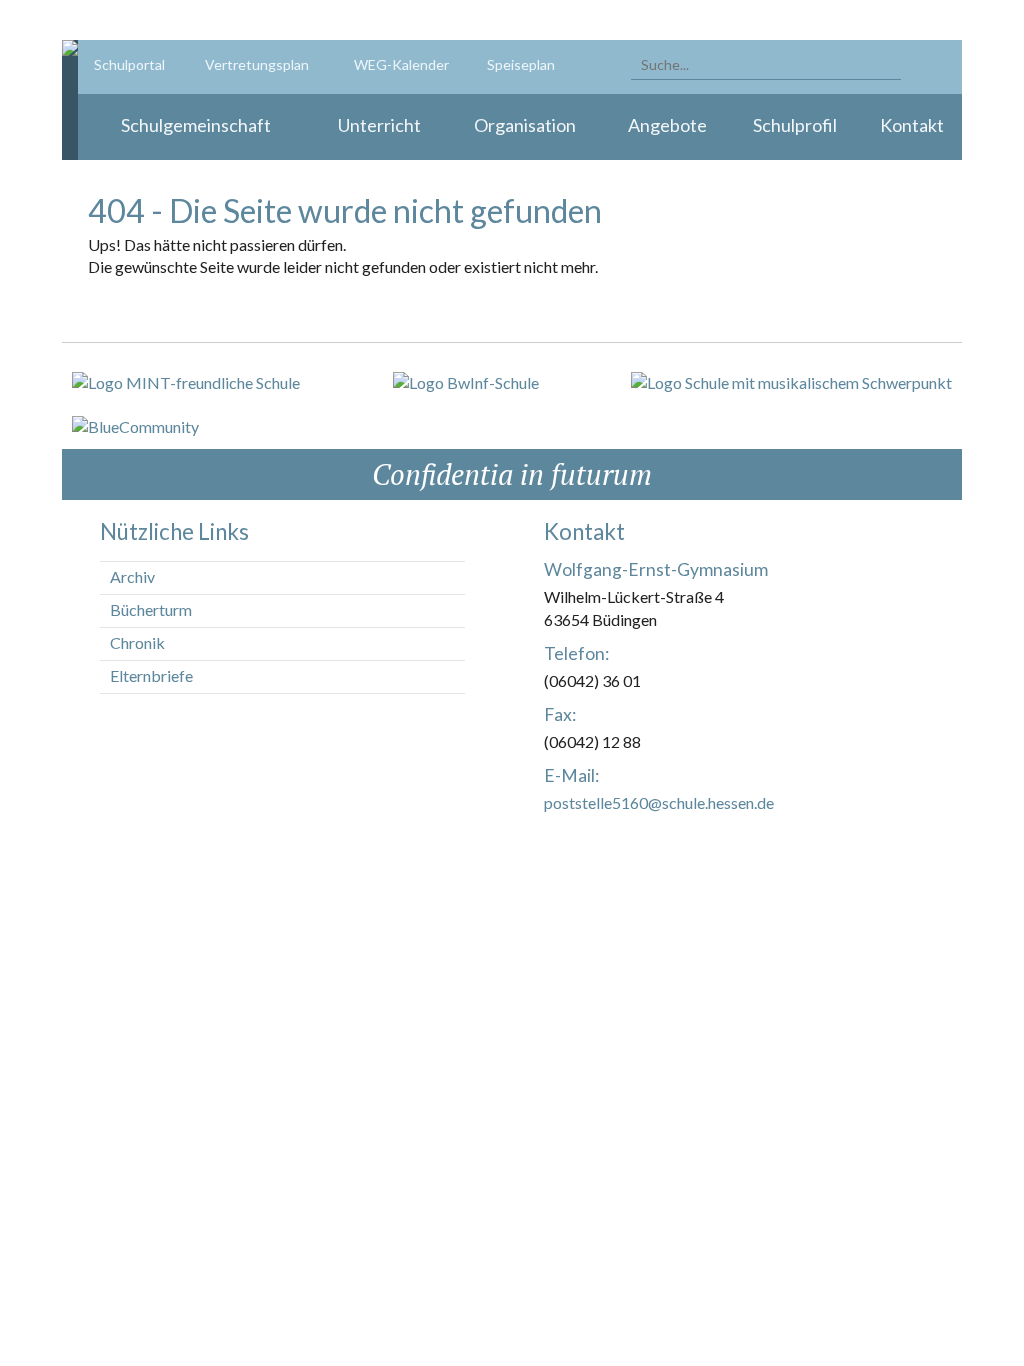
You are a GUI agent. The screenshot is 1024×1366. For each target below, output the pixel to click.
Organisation (525, 125)
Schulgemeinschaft (196, 125)
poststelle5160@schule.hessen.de (659, 802)
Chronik (137, 642)
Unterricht (379, 125)
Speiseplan (521, 64)
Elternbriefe (151, 675)
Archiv (132, 576)
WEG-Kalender (401, 64)
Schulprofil (795, 125)
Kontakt (912, 125)
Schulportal (129, 64)
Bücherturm (151, 609)
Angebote (667, 125)
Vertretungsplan (257, 64)
